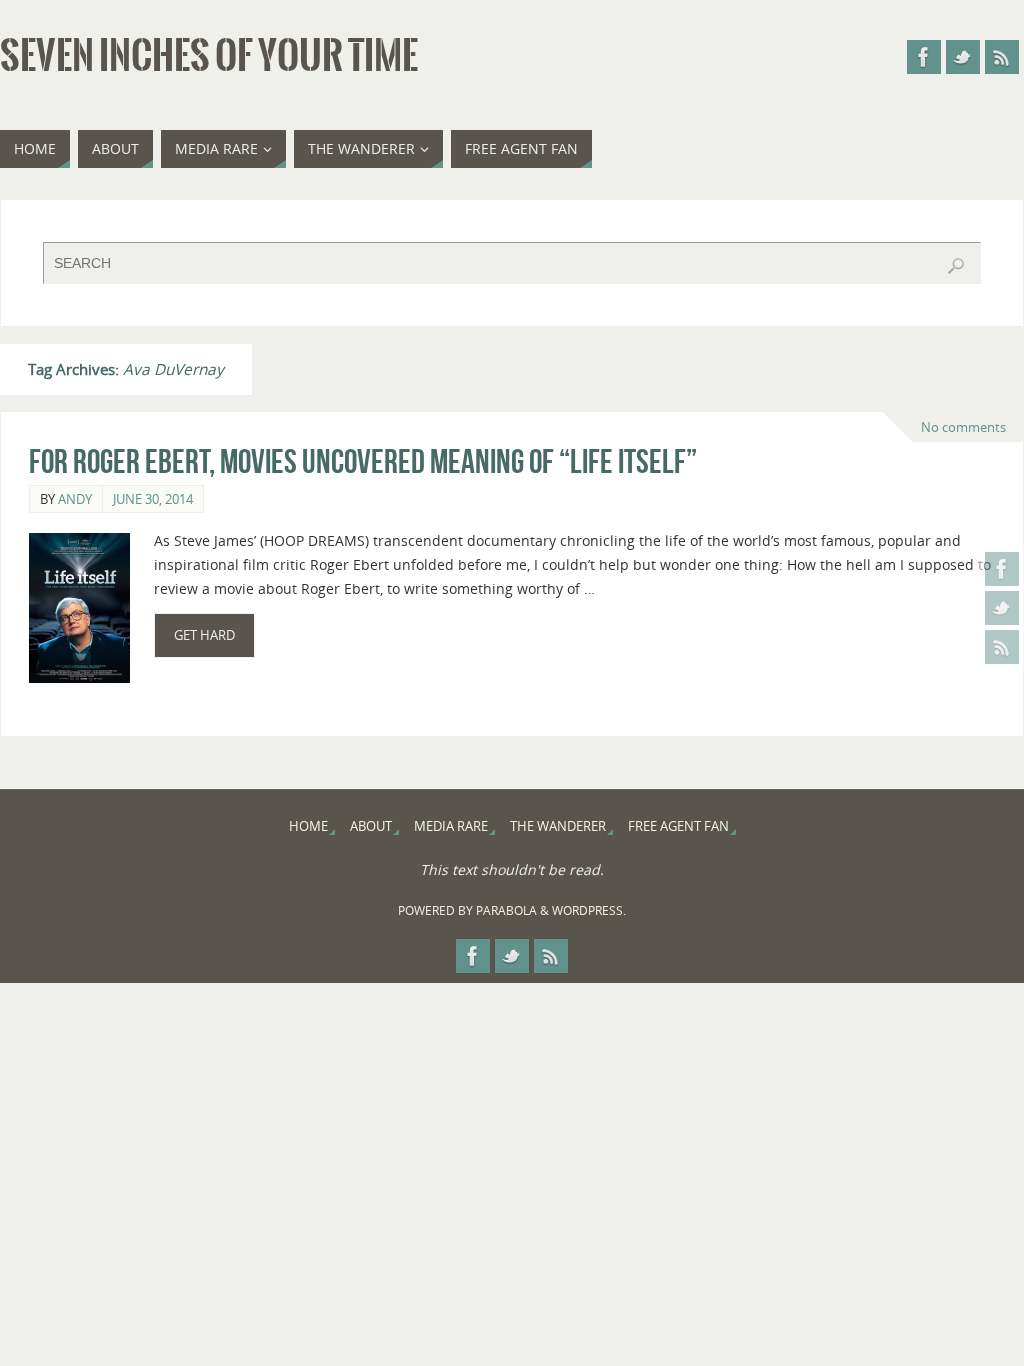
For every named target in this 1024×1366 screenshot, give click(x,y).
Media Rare (451, 826)
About (371, 826)
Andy (75, 499)
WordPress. (589, 910)
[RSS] (1002, 647)
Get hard (204, 635)
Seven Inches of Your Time (209, 56)
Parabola (506, 910)
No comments (963, 427)
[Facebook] (1002, 569)
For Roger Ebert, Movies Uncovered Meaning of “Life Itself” (363, 461)
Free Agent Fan (678, 826)
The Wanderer (558, 826)
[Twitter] (1002, 608)
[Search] (956, 266)
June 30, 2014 (153, 499)
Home (308, 826)
